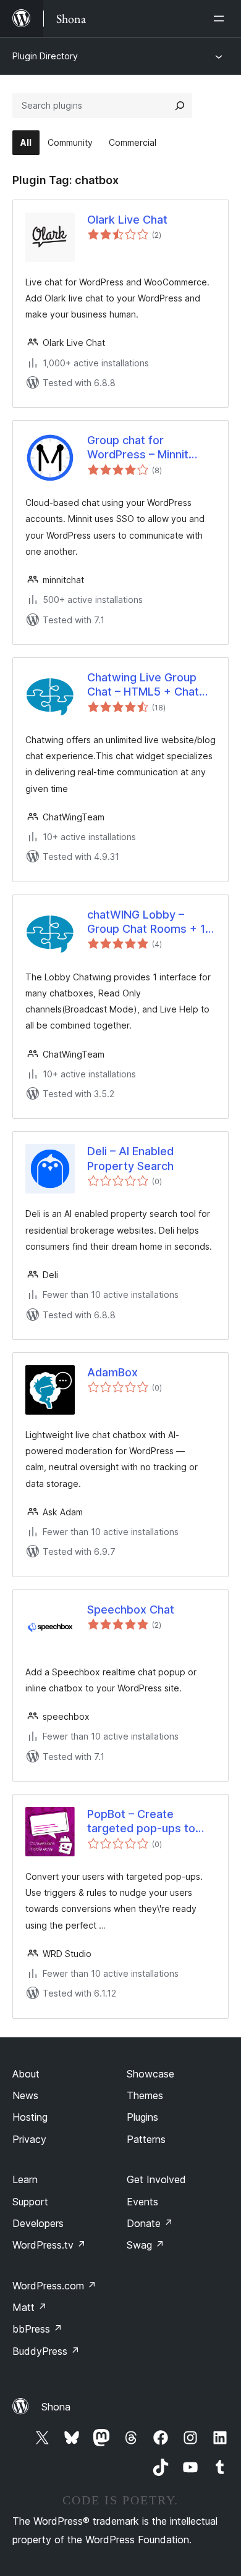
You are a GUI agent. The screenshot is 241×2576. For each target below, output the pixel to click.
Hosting (30, 2117)
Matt (30, 2307)
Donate (150, 2223)
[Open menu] (221, 19)
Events (142, 2202)
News (25, 2095)
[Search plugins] (180, 106)
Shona (56, 2407)
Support (30, 2202)
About (26, 2074)
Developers (38, 2223)
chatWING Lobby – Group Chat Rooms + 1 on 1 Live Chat (146, 922)
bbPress (37, 2329)
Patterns (146, 2139)
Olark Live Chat (127, 220)
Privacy (29, 2139)
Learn (25, 2179)
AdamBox (112, 1372)
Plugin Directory (45, 56)
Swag (146, 2245)
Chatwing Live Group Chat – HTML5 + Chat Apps (143, 685)
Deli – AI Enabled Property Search (130, 1158)
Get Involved (156, 2179)
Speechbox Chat (131, 1610)
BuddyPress (46, 2351)
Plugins (142, 2117)
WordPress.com (54, 2286)
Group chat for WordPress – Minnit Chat (138, 448)
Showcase (150, 2074)
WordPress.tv (49, 2245)
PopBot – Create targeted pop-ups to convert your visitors (142, 1822)
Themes (145, 2095)
